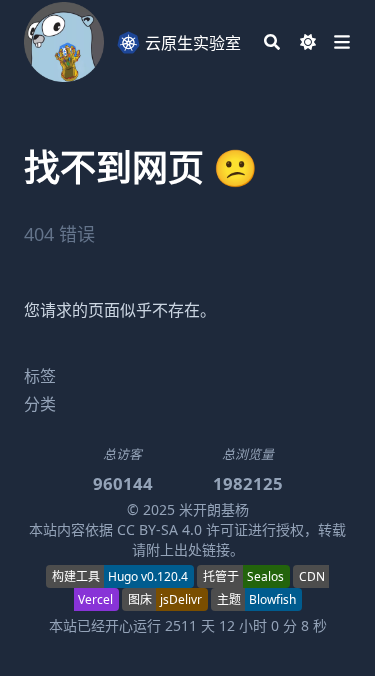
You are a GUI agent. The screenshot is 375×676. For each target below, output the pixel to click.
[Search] (272, 42)
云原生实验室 (191, 43)
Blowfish (272, 599)
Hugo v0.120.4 (148, 576)
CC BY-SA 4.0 (159, 529)
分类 (40, 404)
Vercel (95, 599)
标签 (40, 376)
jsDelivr (181, 599)
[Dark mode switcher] (308, 42)
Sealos (265, 576)
